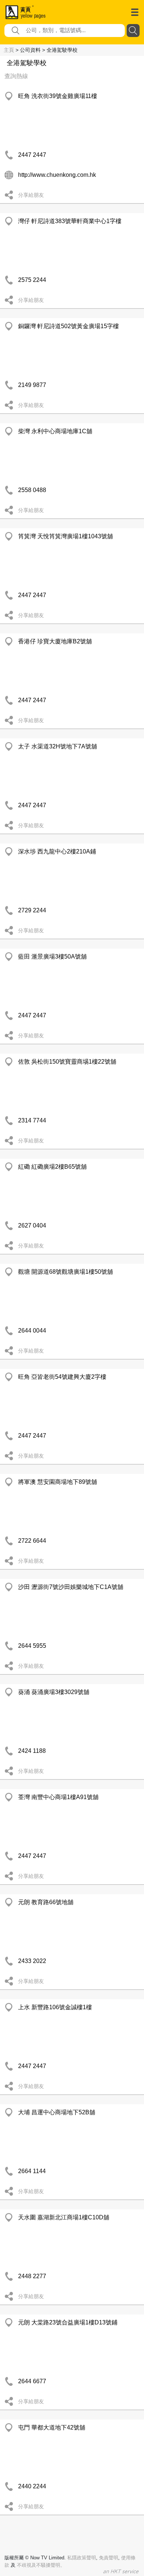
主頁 (9, 50)
